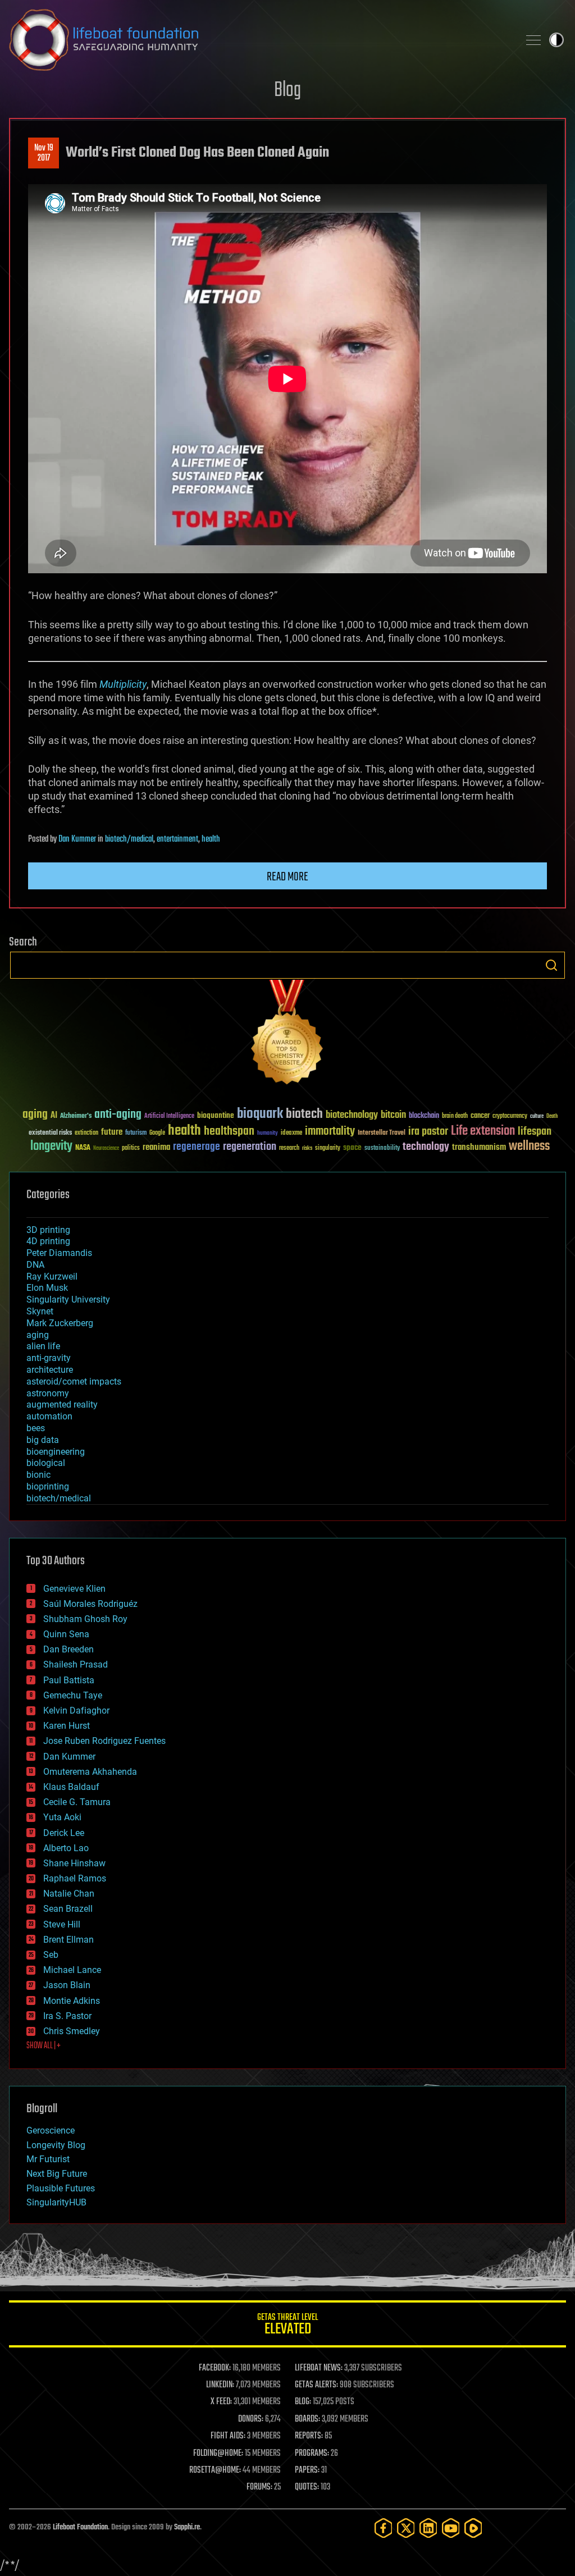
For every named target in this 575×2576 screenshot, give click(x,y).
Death (552, 1116)
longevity (51, 1147)
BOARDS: (307, 2419)
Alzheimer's (76, 1116)
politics (131, 1148)
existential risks (50, 1133)
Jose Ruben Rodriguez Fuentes (104, 1741)
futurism (136, 1134)
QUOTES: (307, 2487)
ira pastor (428, 1132)
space (352, 1147)
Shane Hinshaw (74, 1863)
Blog (287, 91)
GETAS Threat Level (287, 2326)
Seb (51, 1955)
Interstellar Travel (382, 1133)
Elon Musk (47, 1288)
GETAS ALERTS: (316, 2385)
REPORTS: (309, 2436)
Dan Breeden (69, 1649)
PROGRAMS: (312, 2454)
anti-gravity (49, 1358)
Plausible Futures (61, 2188)
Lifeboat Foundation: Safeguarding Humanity (259, 40)
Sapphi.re (187, 2527)
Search (551, 965)
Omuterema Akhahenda (90, 1772)
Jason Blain (67, 1985)
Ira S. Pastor (67, 2016)
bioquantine (216, 1115)
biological (46, 1463)
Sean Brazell (68, 1909)
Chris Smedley (72, 2031)
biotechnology (352, 1115)
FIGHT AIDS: (228, 2436)
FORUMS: (259, 2487)
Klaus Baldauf (71, 1787)
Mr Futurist (48, 2159)
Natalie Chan (69, 1894)
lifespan (535, 1132)
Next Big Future (57, 2174)
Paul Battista (69, 1680)
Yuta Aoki (62, 1817)
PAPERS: (307, 2470)
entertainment (177, 839)
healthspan (229, 1132)
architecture (50, 1370)
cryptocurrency (510, 1116)
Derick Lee (64, 1833)
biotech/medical (129, 839)
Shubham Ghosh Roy (85, 1619)
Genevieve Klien (74, 1589)
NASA (83, 1148)
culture (537, 1116)
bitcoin (393, 1115)
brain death (455, 1116)
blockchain (424, 1116)
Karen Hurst (67, 1726)
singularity (328, 1148)
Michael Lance (72, 1970)
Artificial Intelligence (169, 1116)
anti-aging (118, 1115)
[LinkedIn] (428, 2528)
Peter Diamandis (59, 1253)
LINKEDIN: (220, 2385)
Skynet (40, 1311)
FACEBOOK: (215, 2368)
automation (49, 1416)
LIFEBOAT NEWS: (319, 2368)
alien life (43, 1346)
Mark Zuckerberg (60, 1323)
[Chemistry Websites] (287, 1034)
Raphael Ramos (75, 1878)
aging (35, 1115)
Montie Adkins (72, 2001)
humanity (268, 1134)
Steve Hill (62, 1924)
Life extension (483, 1131)
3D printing (48, 1230)
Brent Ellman (69, 1940)
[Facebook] (384, 2528)
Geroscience (51, 2130)
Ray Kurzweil (52, 1276)
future (112, 1132)
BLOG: (303, 2402)
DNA (35, 1265)
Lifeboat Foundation (80, 2527)
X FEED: (221, 2402)
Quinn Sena (66, 1634)
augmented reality (62, 1405)
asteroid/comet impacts (74, 1381)
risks (307, 1148)
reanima (156, 1147)
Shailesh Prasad (76, 1664)
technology (426, 1147)
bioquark (260, 1114)
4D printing (48, 1241)
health (211, 839)
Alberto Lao (66, 1848)
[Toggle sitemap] (533, 40)
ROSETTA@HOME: (215, 2470)
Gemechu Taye (73, 1695)
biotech (304, 1114)
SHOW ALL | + (44, 2046)
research (289, 1148)
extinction (86, 1133)
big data (43, 1440)
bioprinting (48, 1486)
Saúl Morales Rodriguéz (90, 1604)
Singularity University (68, 1300)
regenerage (197, 1147)
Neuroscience (106, 1149)
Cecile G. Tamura (77, 1802)
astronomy (48, 1393)
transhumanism (479, 1147)
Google (157, 1133)
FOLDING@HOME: (218, 2454)
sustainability (382, 1149)
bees (36, 1428)
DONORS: (251, 2419)
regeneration (250, 1147)
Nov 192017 (44, 153)
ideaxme (291, 1134)
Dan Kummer (77, 839)
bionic (38, 1475)
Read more (287, 877)
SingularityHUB (56, 2202)
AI (54, 1116)
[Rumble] (473, 2528)
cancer (480, 1116)
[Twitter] (406, 2528)
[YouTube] (451, 2528)
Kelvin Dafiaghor (76, 1711)
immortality (330, 1131)
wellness (529, 1147)
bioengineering (56, 1452)
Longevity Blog (56, 2145)
